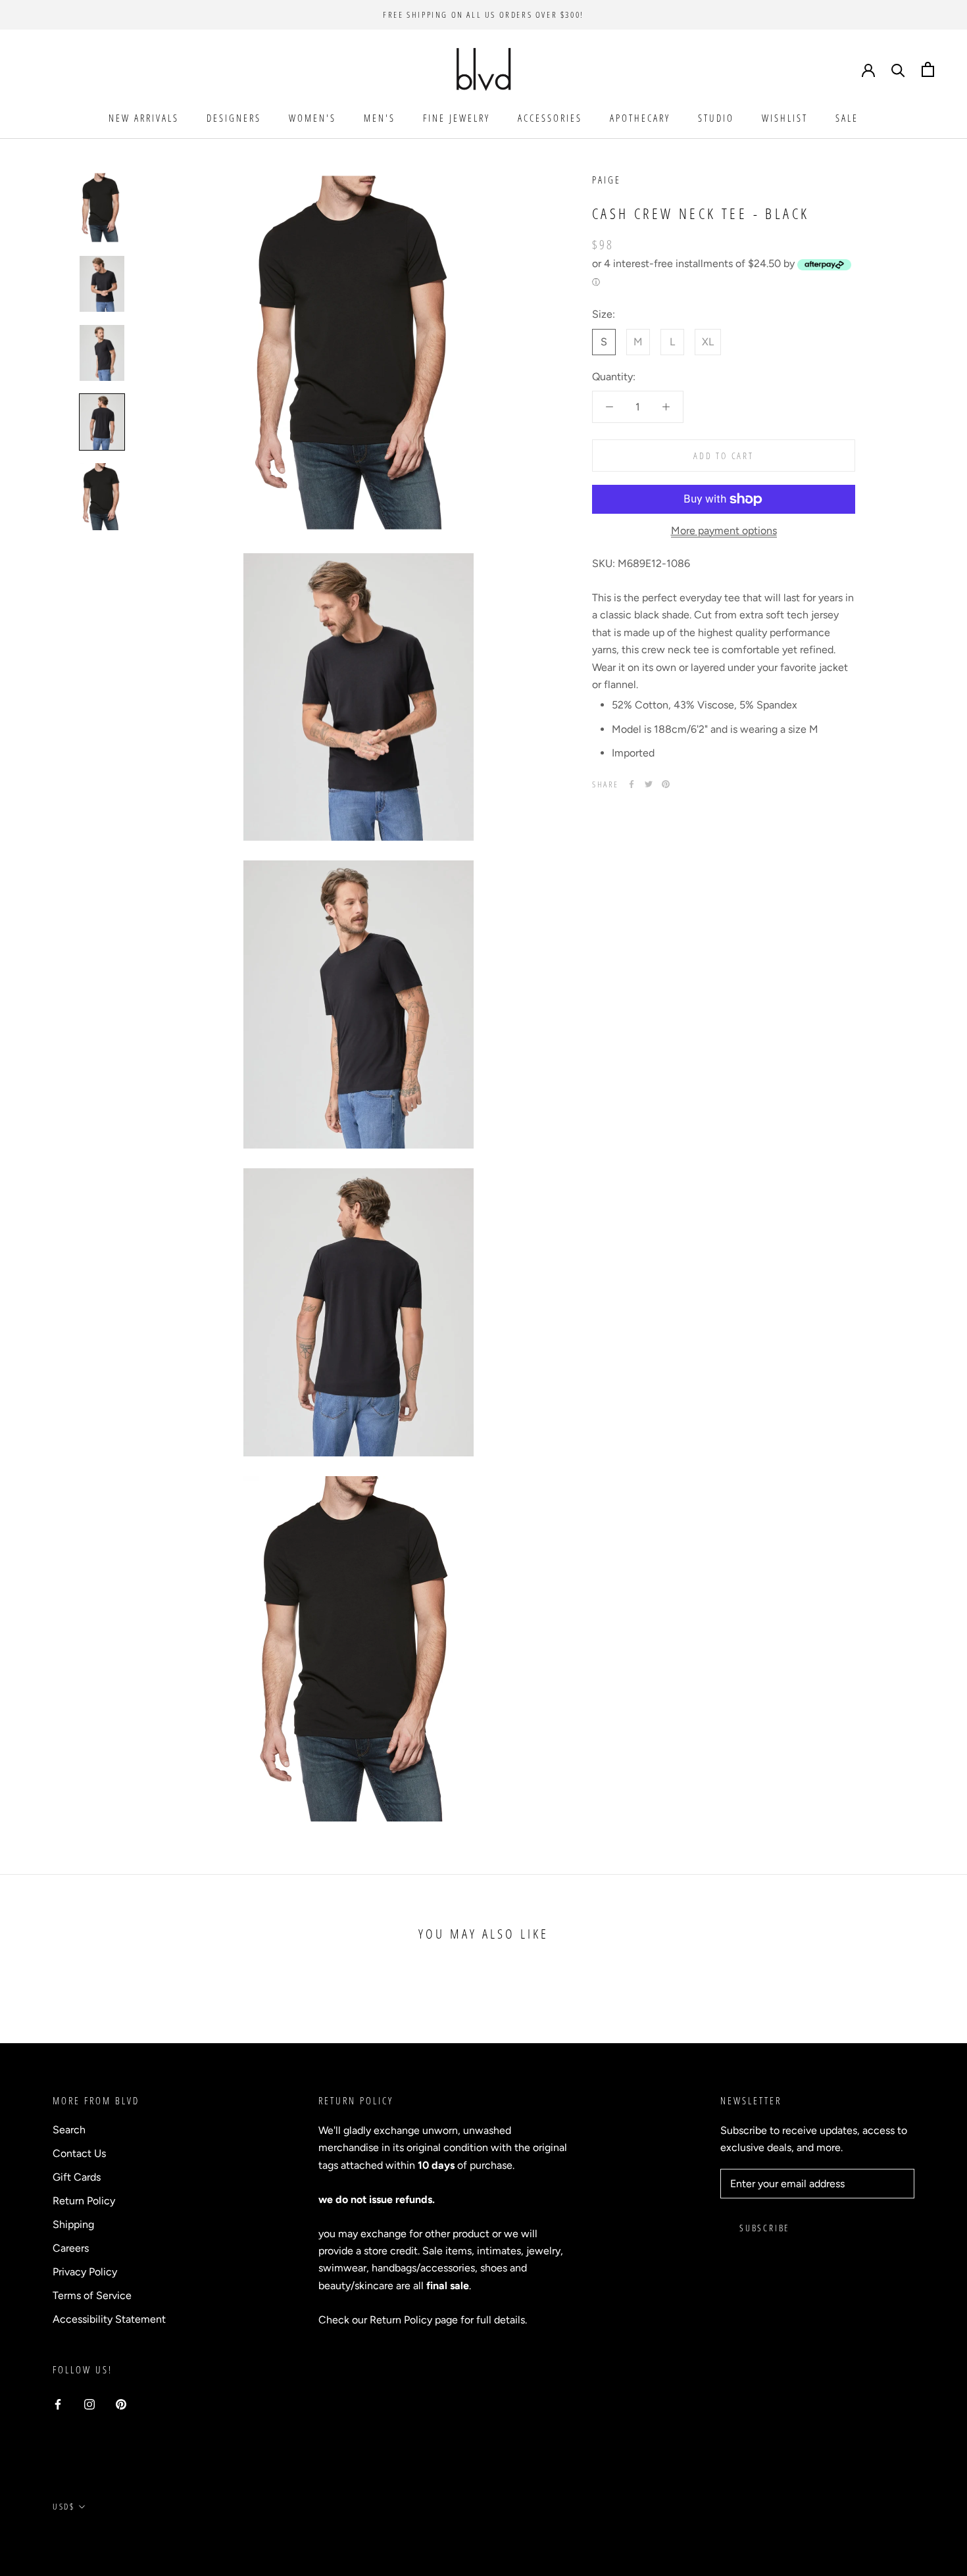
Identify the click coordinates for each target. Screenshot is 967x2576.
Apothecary (640, 118)
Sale (847, 118)
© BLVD (69, 2537)
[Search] (898, 69)
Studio (716, 118)
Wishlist (785, 118)
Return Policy (84, 2201)
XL (708, 342)
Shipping (73, 2224)
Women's (312, 118)
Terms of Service (92, 2295)
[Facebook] (632, 784)
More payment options (724, 531)
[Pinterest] (666, 784)
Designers (234, 118)
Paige (607, 180)
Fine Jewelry (457, 118)
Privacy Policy (85, 2272)
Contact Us (79, 2153)
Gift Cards (77, 2177)
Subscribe (764, 2228)
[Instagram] (89, 2404)
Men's (380, 118)
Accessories (550, 118)
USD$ (63, 2506)
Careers (71, 2248)
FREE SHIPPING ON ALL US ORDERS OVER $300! (484, 14)
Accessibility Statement (109, 2319)
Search (69, 2130)
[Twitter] (649, 784)
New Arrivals (144, 118)
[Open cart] (928, 69)
